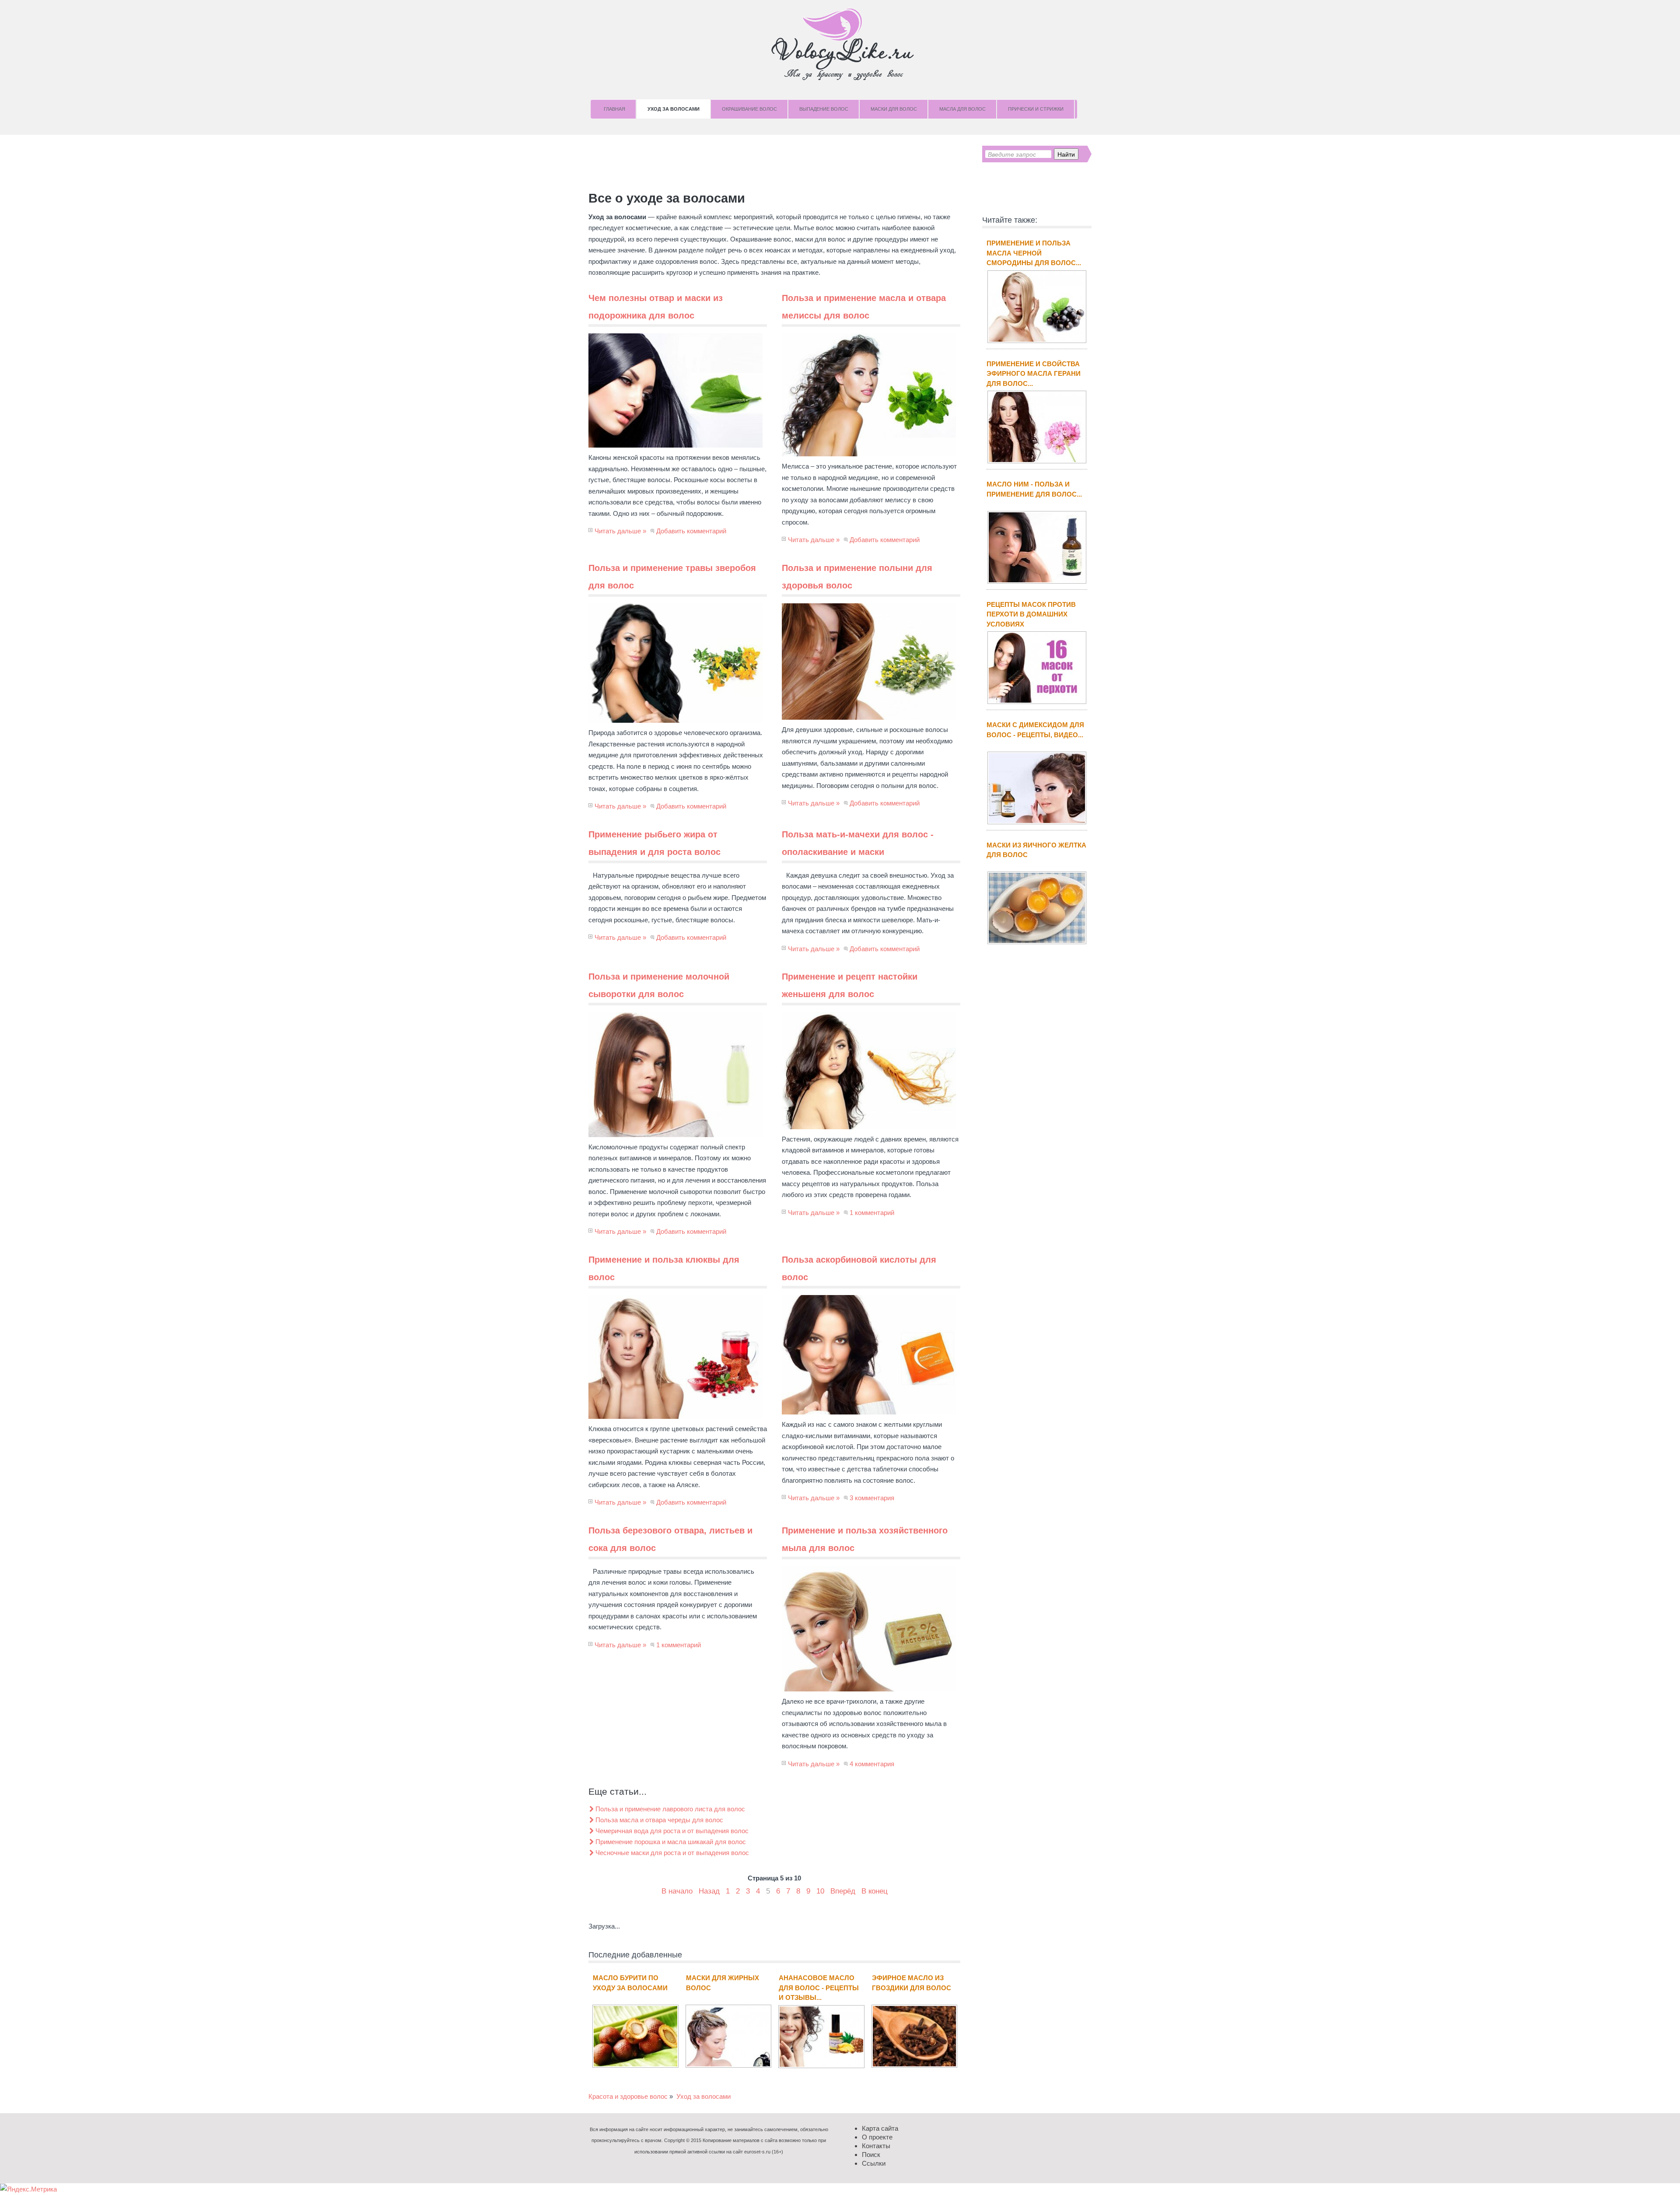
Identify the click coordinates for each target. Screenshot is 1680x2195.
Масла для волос (962, 109)
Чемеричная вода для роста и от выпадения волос (672, 1831)
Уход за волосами (674, 109)
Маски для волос (894, 109)
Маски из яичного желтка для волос (1036, 850)
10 (820, 1891)
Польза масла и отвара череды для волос (659, 1820)
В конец (875, 1891)
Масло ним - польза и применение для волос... (1034, 489)
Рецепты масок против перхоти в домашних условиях (1031, 614)
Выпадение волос (824, 109)
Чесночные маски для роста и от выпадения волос (672, 1853)
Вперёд (843, 1891)
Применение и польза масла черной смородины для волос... (1034, 253)
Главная (614, 109)
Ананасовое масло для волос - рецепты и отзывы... (819, 1988)
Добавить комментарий (691, 531)
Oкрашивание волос (749, 109)
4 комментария (872, 1764)
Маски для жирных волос (723, 1983)
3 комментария (872, 1498)
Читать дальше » (620, 531)
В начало (677, 1891)
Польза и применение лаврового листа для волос (670, 1809)
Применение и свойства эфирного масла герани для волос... (1034, 374)
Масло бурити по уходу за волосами (630, 1983)
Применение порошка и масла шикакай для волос (671, 1842)
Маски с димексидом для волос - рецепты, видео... (1035, 730)
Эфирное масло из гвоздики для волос (912, 1983)
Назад (709, 1891)
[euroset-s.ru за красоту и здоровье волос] (840, 44)
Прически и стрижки (1036, 109)
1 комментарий (872, 1213)
